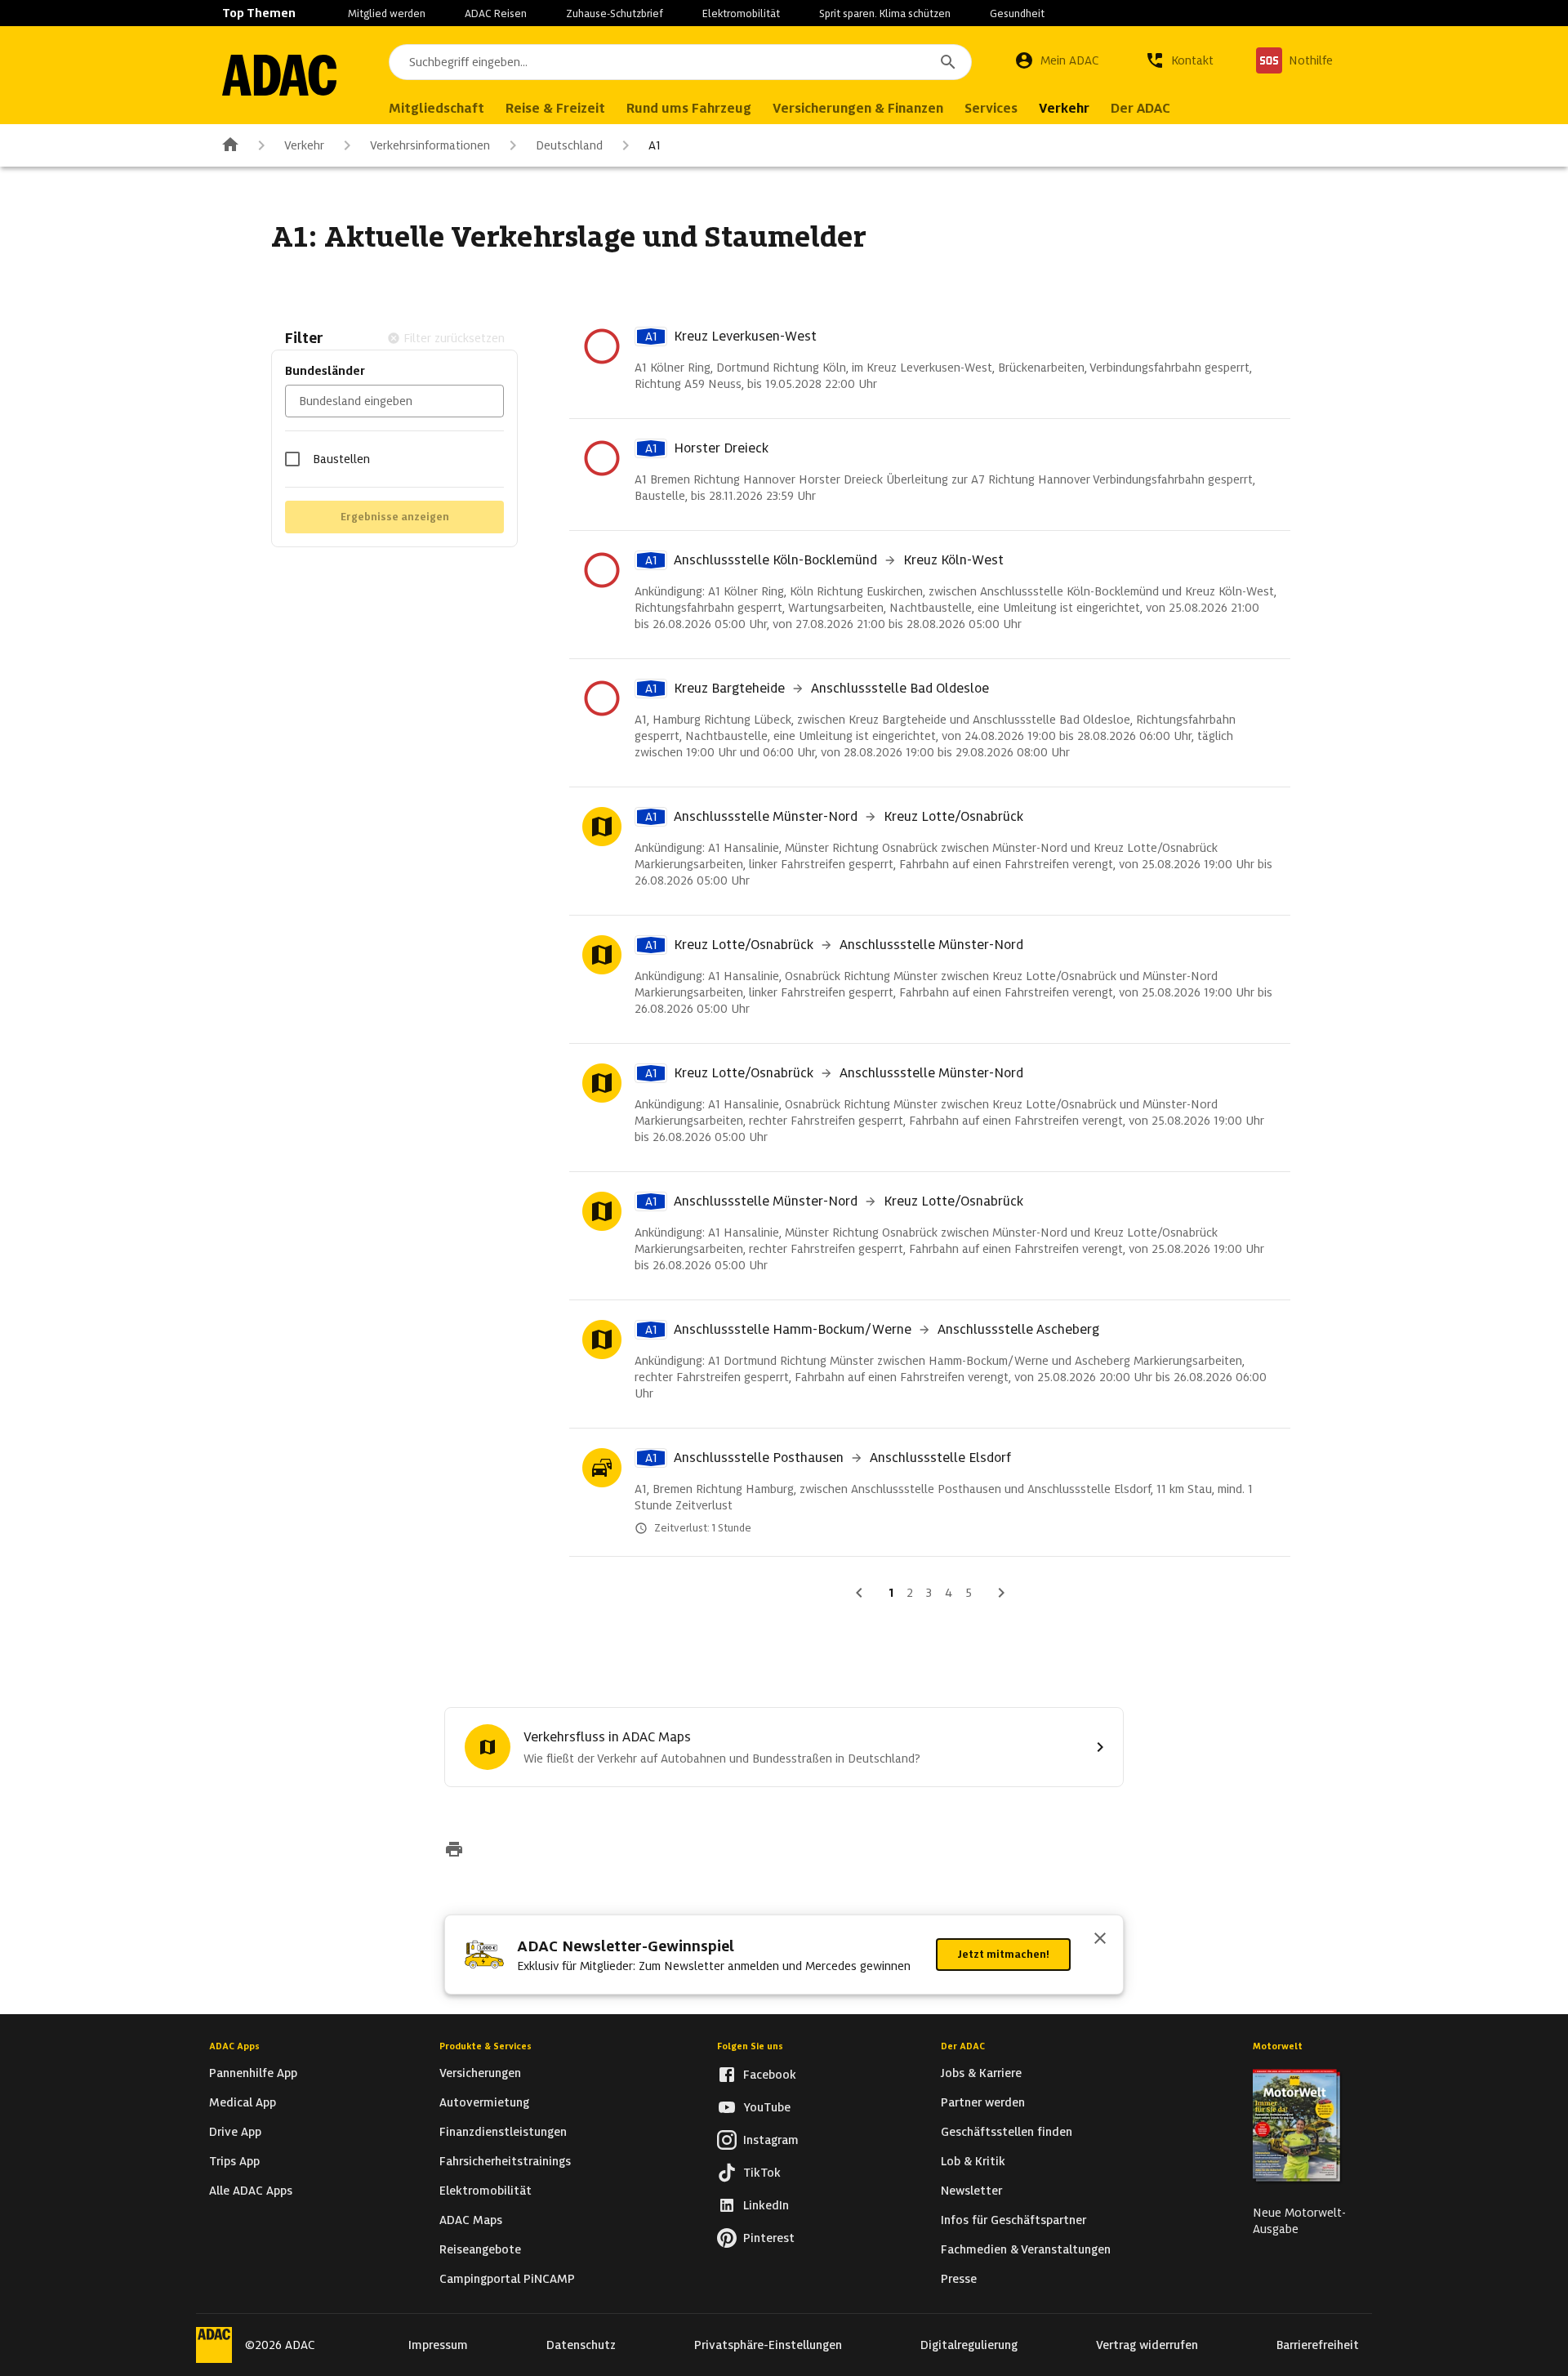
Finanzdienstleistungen (503, 2132)
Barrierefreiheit (1318, 2345)
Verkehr (304, 145)
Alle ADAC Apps (251, 2191)
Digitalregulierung (969, 2345)
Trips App (234, 2161)
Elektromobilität (741, 13)
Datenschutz (581, 2345)
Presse (959, 2279)
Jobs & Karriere (981, 2073)
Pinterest (769, 2238)
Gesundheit (1017, 13)
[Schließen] (1100, 1940)
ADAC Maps (471, 2220)
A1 (655, 145)
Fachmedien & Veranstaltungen (1026, 2249)
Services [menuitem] (991, 108)
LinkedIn (766, 2205)
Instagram (771, 2140)
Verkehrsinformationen (430, 145)
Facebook (770, 2075)
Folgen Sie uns (750, 2046)
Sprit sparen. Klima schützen (885, 13)
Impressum (438, 2345)
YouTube (767, 2107)
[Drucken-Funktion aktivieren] (454, 1851)
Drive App (235, 2132)
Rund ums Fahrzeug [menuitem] (689, 108)
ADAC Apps (234, 2046)
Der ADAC (963, 2046)
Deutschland (569, 145)
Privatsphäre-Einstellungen (768, 2345)
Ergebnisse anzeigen (395, 517)
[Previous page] (859, 1593)
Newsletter (971, 2191)
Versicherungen (480, 2073)
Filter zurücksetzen (454, 338)
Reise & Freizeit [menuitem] (555, 108)
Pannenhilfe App (253, 2073)
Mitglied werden (387, 13)
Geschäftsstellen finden (1007, 2132)
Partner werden (983, 2102)
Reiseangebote (480, 2249)
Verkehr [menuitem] (1064, 108)
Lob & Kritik (973, 2161)
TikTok (762, 2173)
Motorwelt (1278, 2046)
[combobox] (680, 62)
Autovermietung (484, 2102)
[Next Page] (1001, 1593)
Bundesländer (325, 371)
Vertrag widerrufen (1147, 2345)
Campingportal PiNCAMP (507, 2279)
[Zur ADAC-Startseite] (279, 75)
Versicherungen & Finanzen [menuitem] (858, 108)
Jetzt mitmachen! (1003, 1954)
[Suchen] (948, 62)
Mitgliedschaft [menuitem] (437, 108)
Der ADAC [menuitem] (1140, 108)
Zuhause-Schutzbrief (615, 13)
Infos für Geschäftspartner (1013, 2220)
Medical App (243, 2102)
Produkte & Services (486, 2046)
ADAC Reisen (496, 13)
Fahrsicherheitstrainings (505, 2161)
